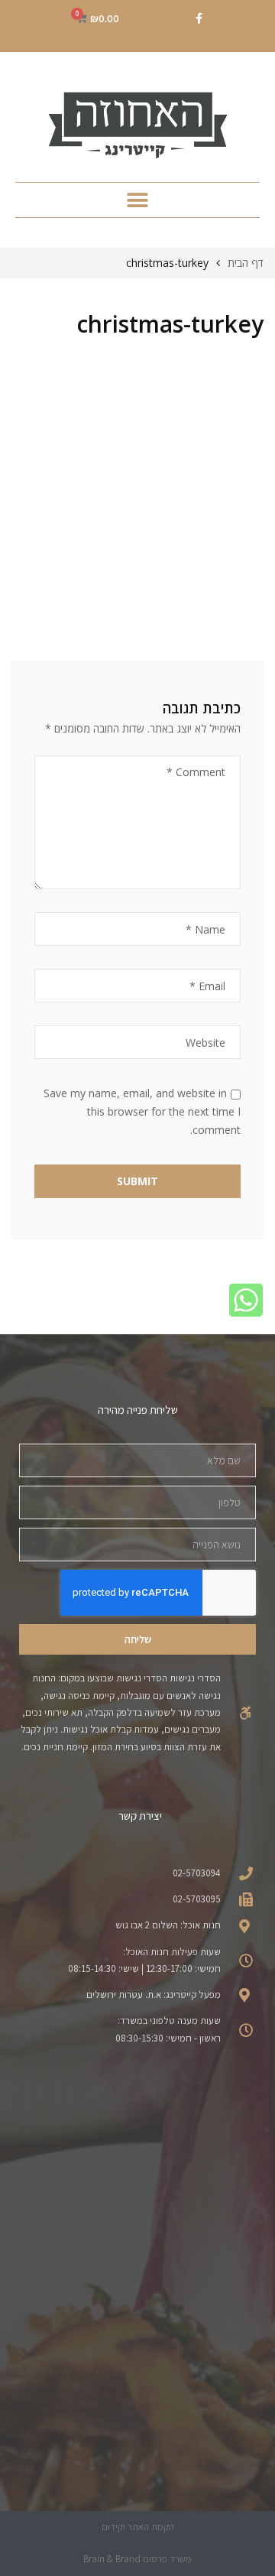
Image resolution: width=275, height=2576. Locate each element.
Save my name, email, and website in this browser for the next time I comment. (142, 1111)
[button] (138, 200)
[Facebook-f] (199, 18)
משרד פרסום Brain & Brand (137, 2559)
